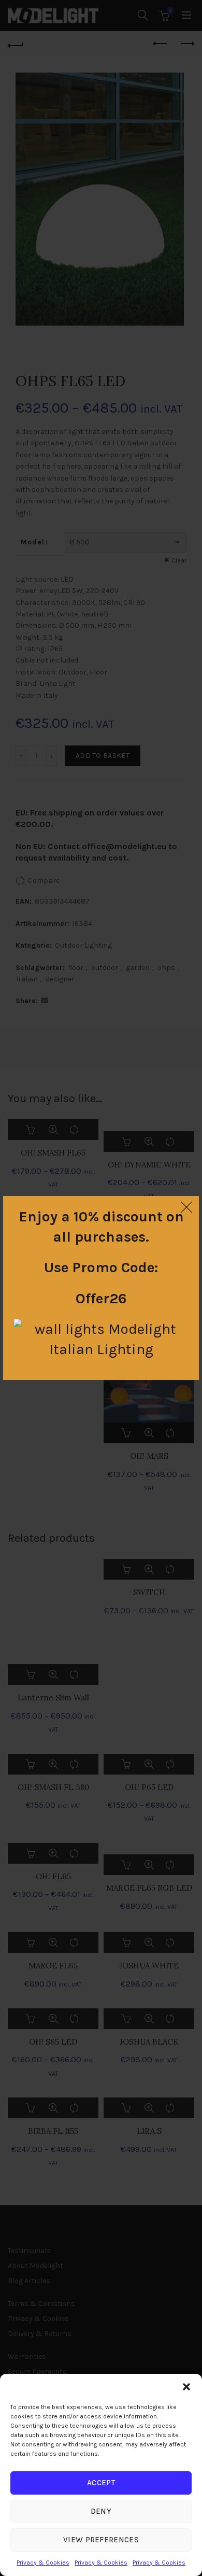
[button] (186, 2387)
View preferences (101, 2540)
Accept (101, 2483)
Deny (101, 2511)
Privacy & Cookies (43, 2563)
